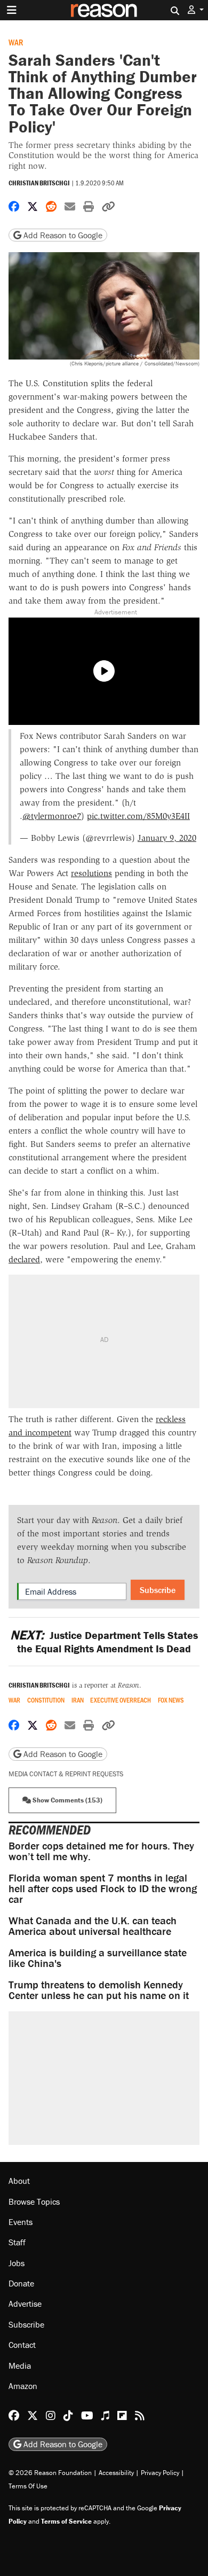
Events (21, 2222)
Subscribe (158, 1590)
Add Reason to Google (62, 235)
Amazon (23, 2386)
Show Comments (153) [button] (67, 1800)
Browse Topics (34, 2202)
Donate (21, 2283)
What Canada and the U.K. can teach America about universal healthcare (93, 1926)
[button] (196, 10)
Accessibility (116, 2473)
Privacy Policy (160, 2473)
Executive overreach (121, 1700)
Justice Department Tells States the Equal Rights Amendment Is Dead (104, 1642)
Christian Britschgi (39, 183)
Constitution (46, 1700)
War (16, 42)
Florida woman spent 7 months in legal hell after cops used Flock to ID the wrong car (103, 1888)
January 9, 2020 (167, 838)
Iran (78, 1700)
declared (24, 1259)
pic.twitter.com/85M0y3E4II (138, 816)
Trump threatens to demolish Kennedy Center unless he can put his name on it (99, 1990)
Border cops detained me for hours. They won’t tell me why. (101, 1851)
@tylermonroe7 (52, 816)
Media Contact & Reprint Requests (66, 1774)
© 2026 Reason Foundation (50, 2473)
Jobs (17, 2263)
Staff (17, 2242)
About (19, 2181)
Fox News (171, 1700)
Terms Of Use (28, 2486)
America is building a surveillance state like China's (98, 1958)
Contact (22, 2345)
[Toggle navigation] (12, 10)
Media (20, 2366)
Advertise (25, 2304)
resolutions (91, 873)
